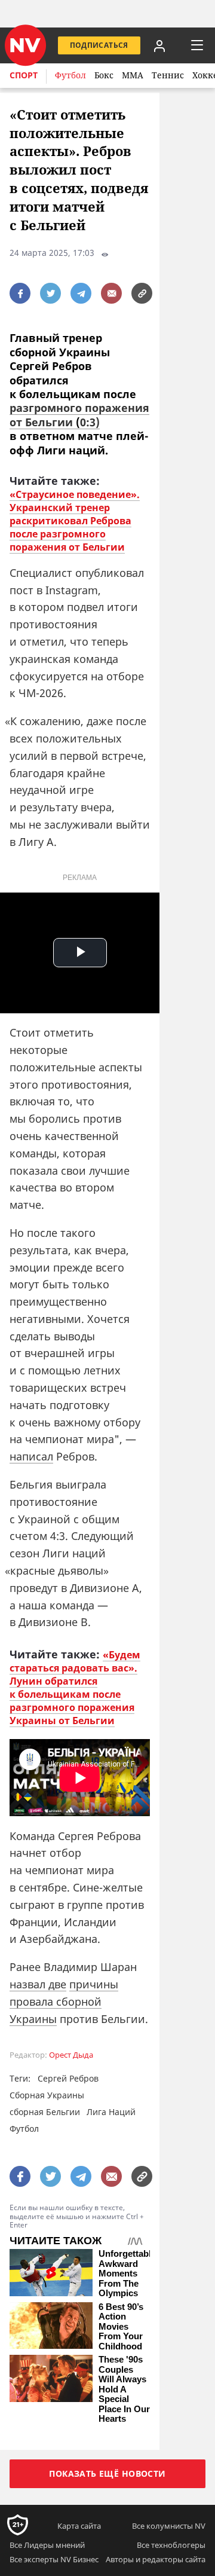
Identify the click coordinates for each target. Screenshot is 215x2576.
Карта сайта (79, 2526)
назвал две (38, 1984)
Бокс (104, 75)
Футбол (70, 75)
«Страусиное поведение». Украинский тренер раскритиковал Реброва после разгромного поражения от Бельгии (75, 521)
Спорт (24, 75)
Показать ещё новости (107, 2473)
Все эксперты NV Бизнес (54, 2559)
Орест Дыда (71, 2055)
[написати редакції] (111, 293)
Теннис (168, 75)
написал (31, 1456)
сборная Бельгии (45, 2112)
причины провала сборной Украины (64, 2001)
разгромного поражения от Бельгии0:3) (79, 415)
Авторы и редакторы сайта (156, 2559)
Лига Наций (111, 2112)
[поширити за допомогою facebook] (20, 293)
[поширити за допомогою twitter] (50, 293)
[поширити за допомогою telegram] (81, 293)
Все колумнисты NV (169, 2526)
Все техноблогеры (171, 2545)
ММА (133, 75)
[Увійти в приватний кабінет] (159, 45)
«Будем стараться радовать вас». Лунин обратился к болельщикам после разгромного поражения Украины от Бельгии (75, 1688)
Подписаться (99, 45)
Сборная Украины (47, 2095)
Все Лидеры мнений (47, 2545)
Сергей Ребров (68, 2078)
